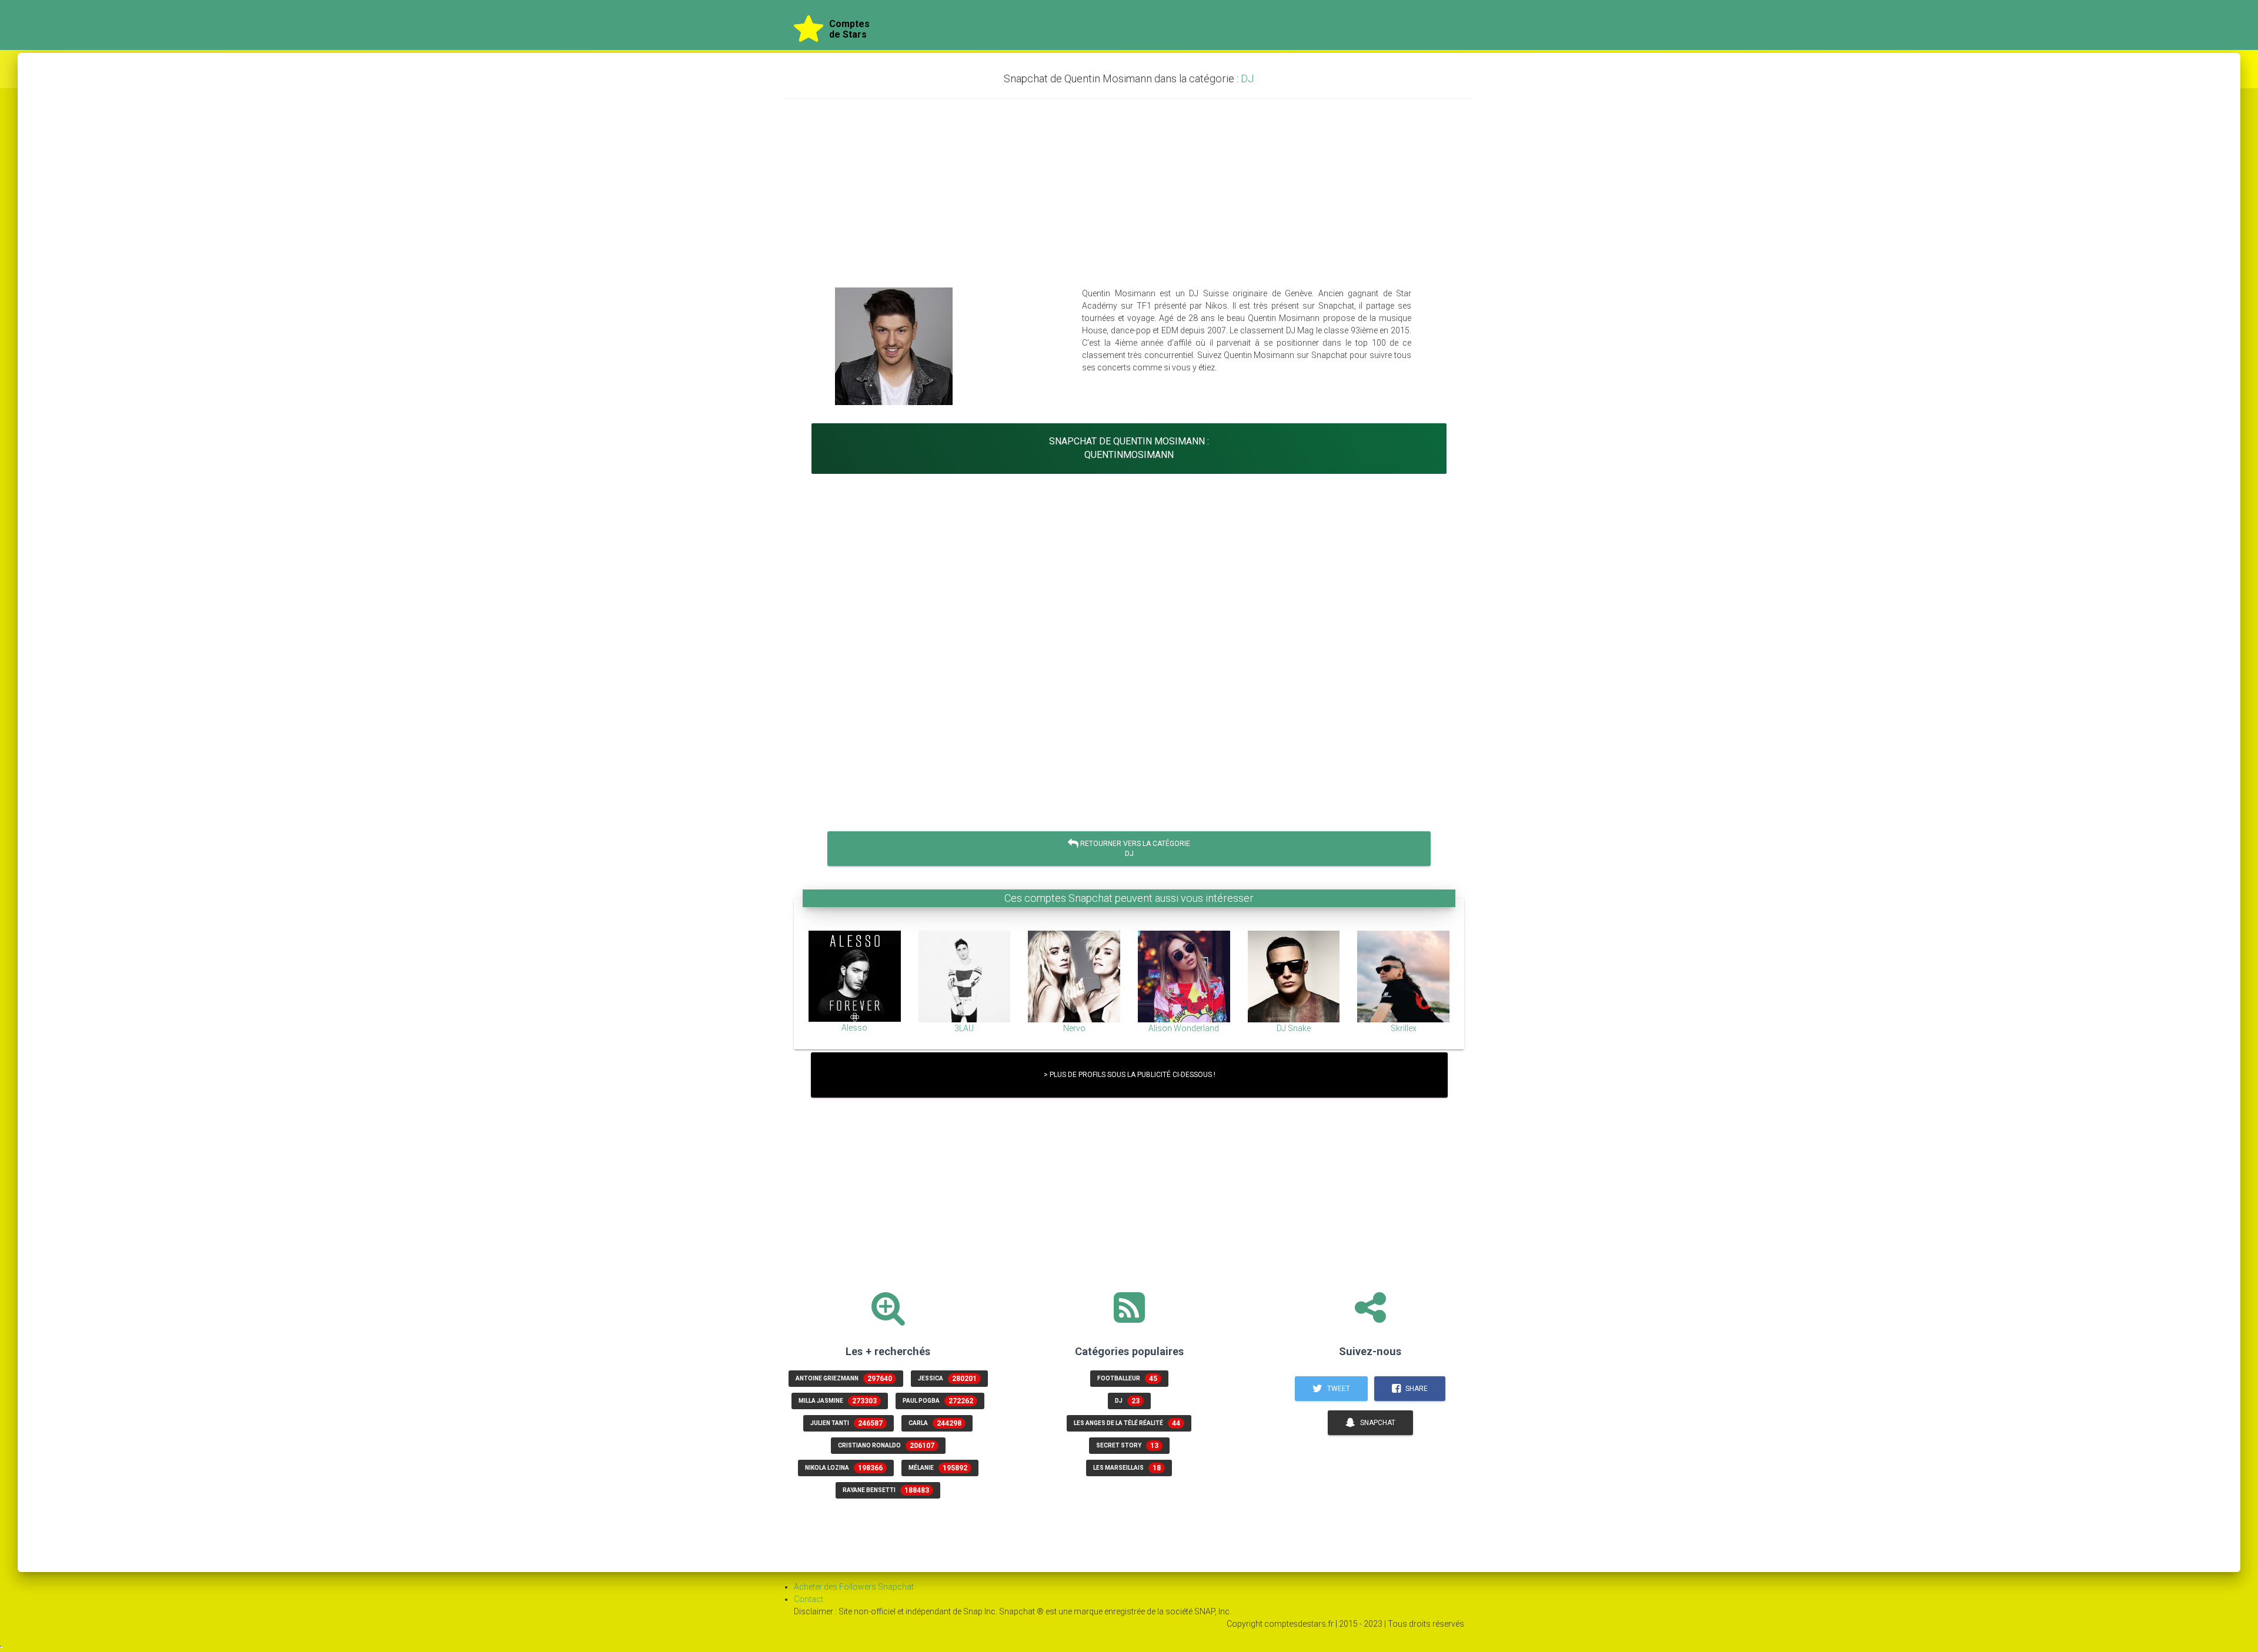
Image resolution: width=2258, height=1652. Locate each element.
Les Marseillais (1127, 1468)
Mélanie (938, 1468)
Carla (935, 1423)
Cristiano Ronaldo (886, 1446)
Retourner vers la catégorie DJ (1134, 849)
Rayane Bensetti (886, 1490)
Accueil (1369, 29)
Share (1416, 1389)
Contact (809, 1599)
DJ (1247, 78)
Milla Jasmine (838, 1401)
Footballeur (1127, 1379)
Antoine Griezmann (844, 1379)
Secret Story (1127, 1446)
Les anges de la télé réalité (1127, 1423)
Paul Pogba (938, 1401)
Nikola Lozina (844, 1468)
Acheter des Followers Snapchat (854, 1587)
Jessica (947, 1379)
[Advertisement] (1129, 193)
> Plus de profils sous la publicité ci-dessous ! (1129, 1075)
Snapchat (1377, 1423)
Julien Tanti (846, 1423)
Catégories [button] (1437, 29)
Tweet (1338, 1389)
